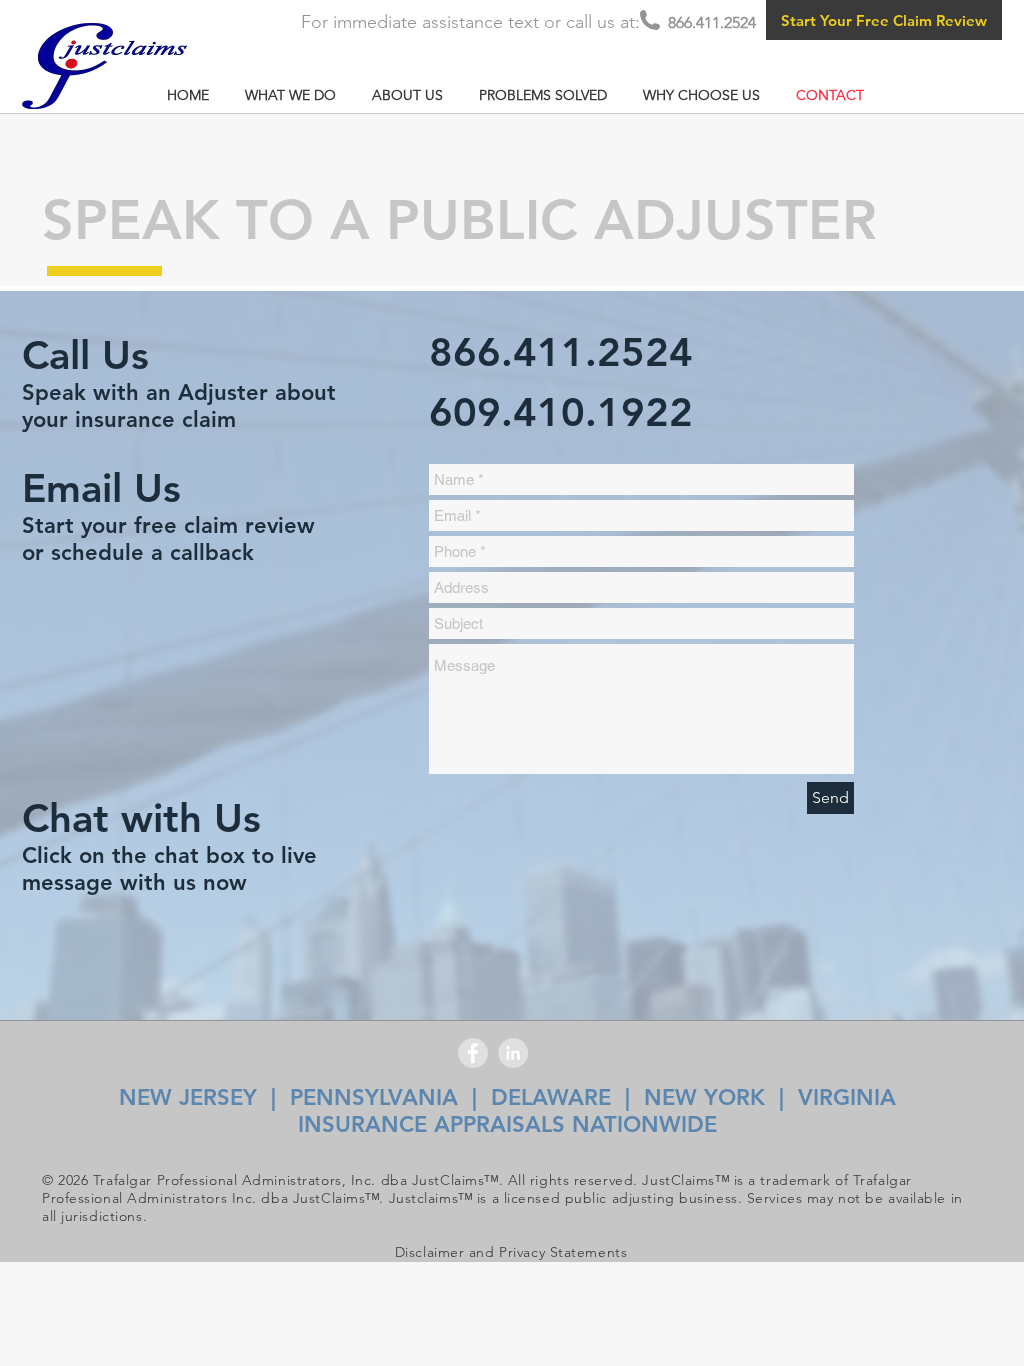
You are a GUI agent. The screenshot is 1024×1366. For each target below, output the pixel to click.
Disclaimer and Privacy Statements (511, 1252)
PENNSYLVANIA (374, 1097)
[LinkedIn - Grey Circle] (513, 1053)
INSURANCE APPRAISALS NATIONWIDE (507, 1124)
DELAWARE (551, 1097)
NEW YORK (704, 1097)
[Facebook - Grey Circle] (473, 1053)
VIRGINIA (850, 1097)
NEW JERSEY (188, 1097)
